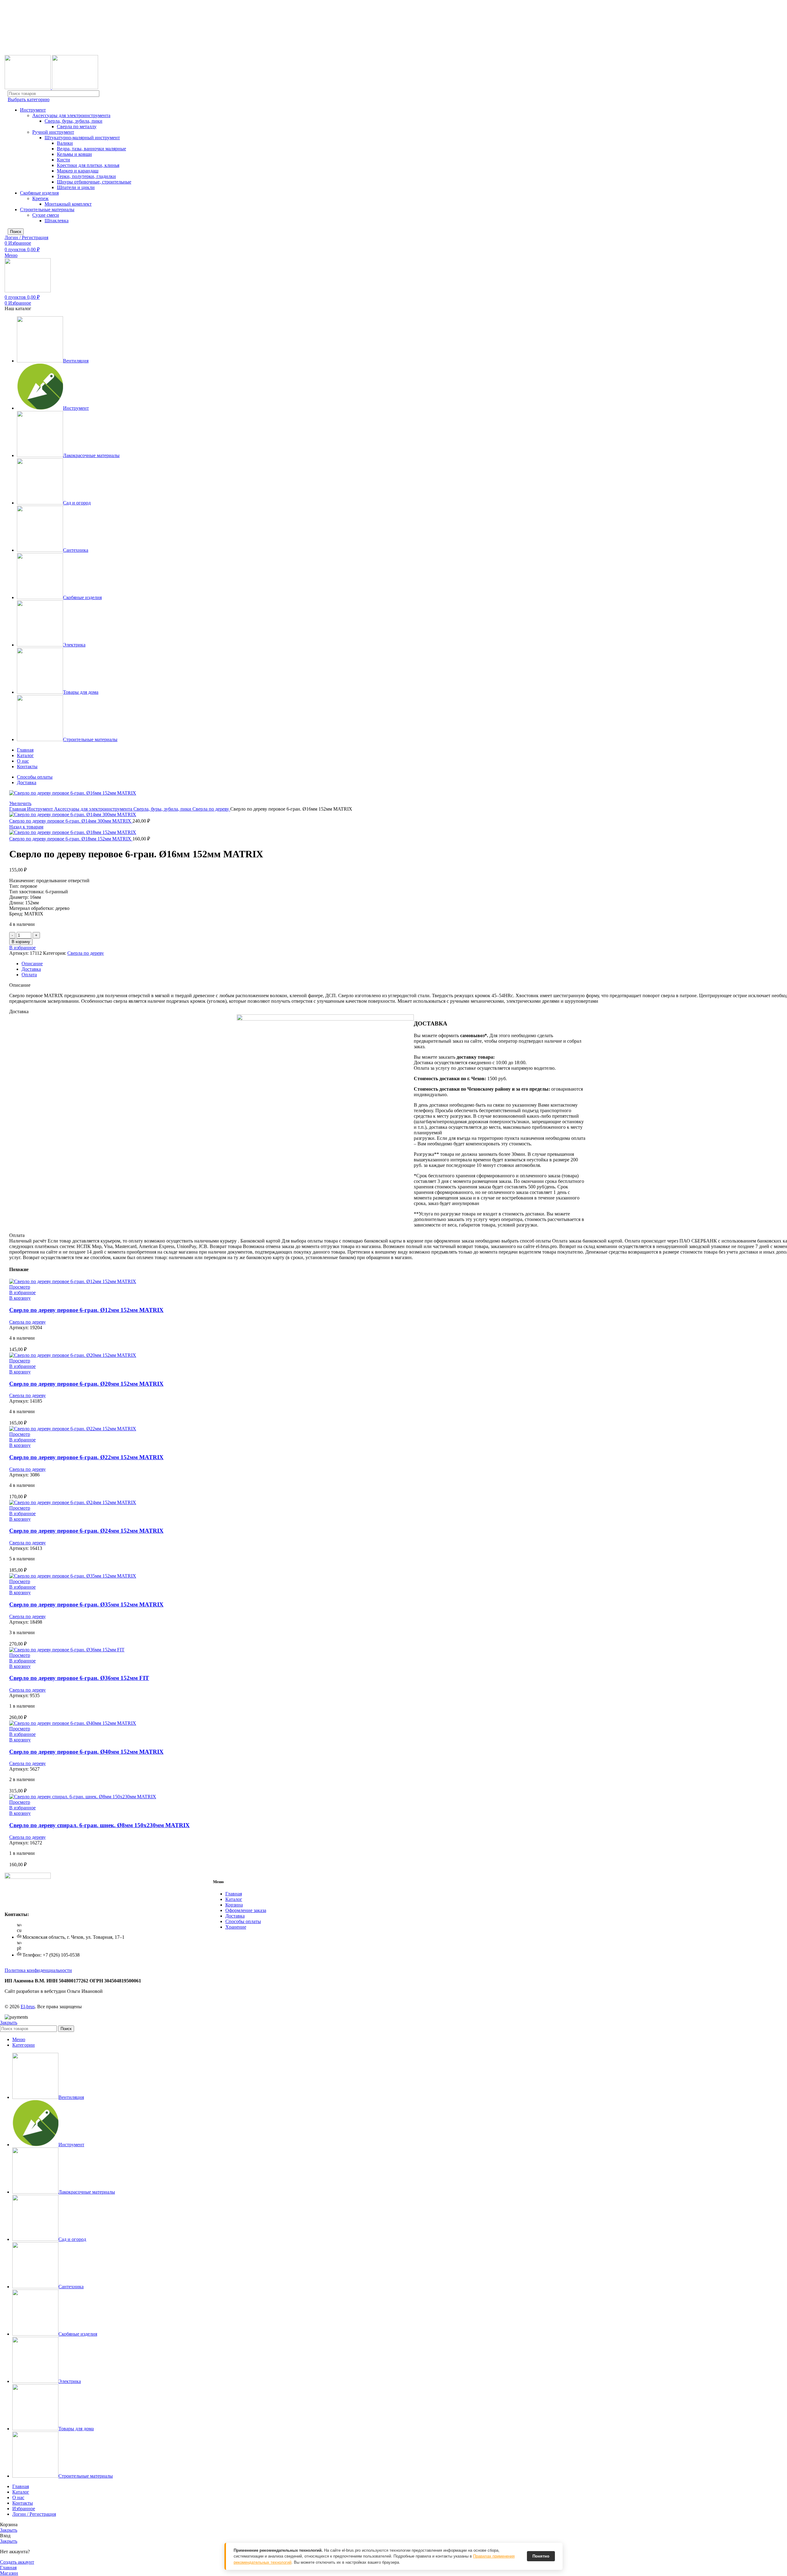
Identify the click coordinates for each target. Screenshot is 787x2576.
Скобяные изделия (39, 193)
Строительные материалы (47, 209)
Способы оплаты (243, 1921)
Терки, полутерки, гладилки (86, 176)
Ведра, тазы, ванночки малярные (91, 149)
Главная (18, 809)
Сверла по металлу (77, 126)
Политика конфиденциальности (38, 1970)
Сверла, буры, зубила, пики (73, 121)
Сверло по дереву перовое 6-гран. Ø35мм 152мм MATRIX (86, 1604)
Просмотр (20, 1287)
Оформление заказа (246, 1910)
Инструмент (33, 110)
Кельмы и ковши (74, 154)
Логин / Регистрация (34, 2514)
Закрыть (9, 2023)
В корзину (21, 942)
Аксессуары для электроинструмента (71, 115)
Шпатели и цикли (76, 187)
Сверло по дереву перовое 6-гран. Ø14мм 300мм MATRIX (71, 821)
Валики (65, 143)
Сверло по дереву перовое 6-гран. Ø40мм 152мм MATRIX (86, 1752)
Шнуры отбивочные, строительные (94, 182)
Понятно (541, 2556)
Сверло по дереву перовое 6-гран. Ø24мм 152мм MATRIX (86, 1531)
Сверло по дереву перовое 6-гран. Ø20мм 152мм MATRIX (86, 1384)
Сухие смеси (46, 215)
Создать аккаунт (17, 2562)
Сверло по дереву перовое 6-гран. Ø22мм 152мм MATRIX (86, 1457)
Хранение (236, 1927)
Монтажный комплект (68, 204)
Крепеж (40, 198)
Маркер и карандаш (78, 171)
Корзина (234, 1905)
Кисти (63, 160)
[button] (20, 1298)
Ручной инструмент (53, 132)
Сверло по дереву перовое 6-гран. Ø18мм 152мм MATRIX (71, 839)
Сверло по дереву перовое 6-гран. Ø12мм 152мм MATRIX (86, 1310)
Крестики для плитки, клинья (88, 165)
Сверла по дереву (211, 809)
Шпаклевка (57, 221)
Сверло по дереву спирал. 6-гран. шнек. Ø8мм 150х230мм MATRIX (99, 1825)
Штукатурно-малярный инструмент (82, 138)
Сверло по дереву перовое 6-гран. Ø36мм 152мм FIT (79, 1678)
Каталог (234, 1899)
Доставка (235, 1916)
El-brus (28, 2007)
